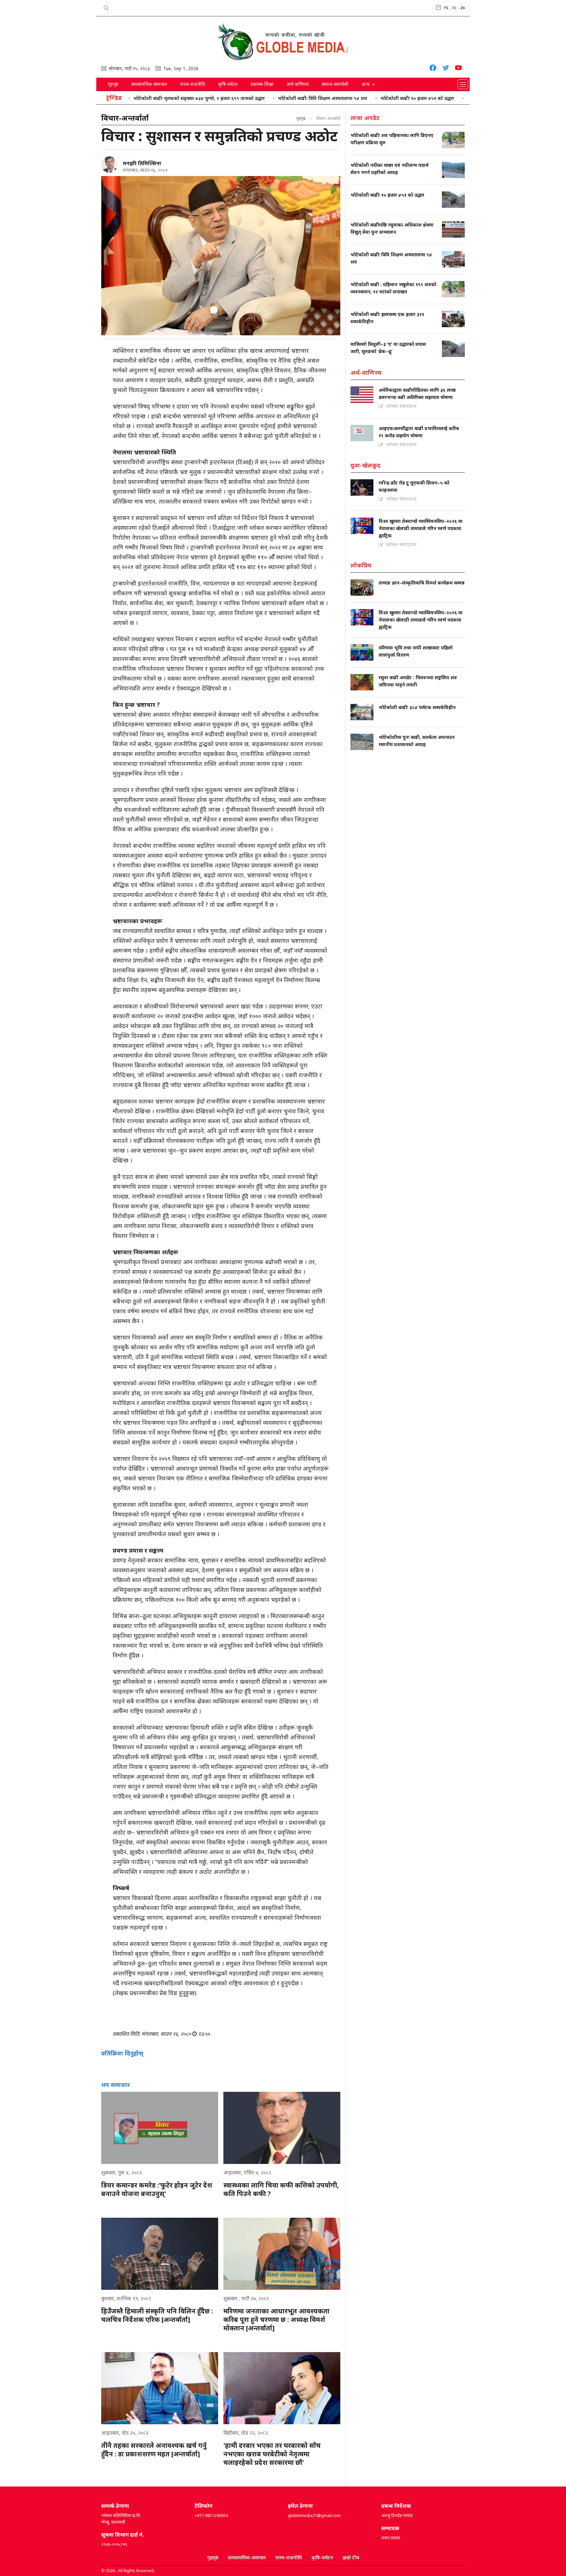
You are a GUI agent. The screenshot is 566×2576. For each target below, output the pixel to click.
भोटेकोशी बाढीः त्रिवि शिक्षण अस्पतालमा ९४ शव (261, 98)
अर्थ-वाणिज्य (298, 84)
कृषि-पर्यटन (228, 84)
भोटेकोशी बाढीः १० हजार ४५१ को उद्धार (356, 98)
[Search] (106, 7)
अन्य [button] (366, 84)
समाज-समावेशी (335, 84)
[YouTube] (458, 69)
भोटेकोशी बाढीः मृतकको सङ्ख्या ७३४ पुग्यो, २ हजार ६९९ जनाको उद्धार (138, 98)
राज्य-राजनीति (193, 84)
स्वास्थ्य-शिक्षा (262, 84)
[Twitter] (446, 69)
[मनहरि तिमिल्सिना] (109, 165)
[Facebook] (433, 69)
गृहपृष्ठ (113, 84)
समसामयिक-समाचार (149, 84)
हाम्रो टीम (351, 2557)
